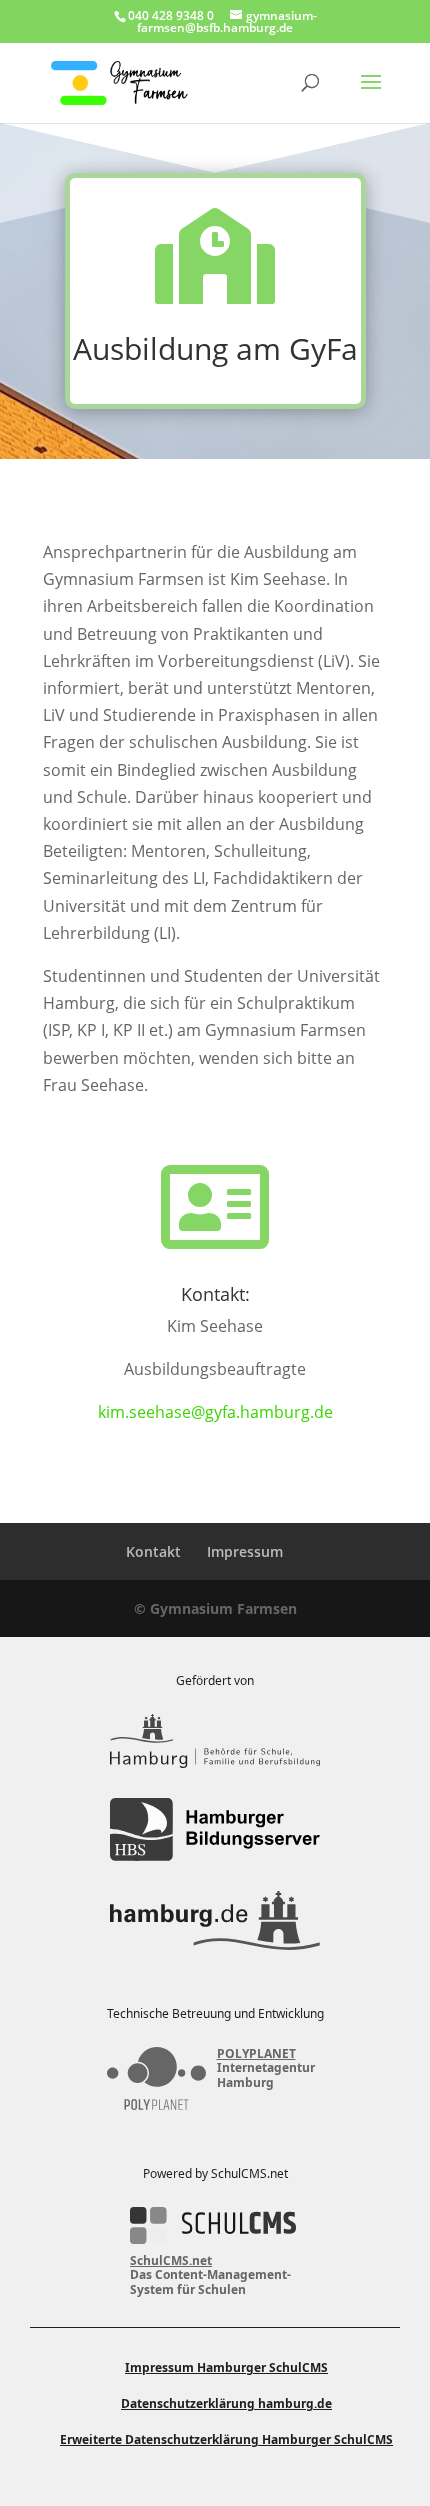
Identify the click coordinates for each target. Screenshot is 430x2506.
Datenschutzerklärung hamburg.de (226, 2403)
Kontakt (153, 1551)
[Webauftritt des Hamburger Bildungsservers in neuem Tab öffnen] (215, 1829)
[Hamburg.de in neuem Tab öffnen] (215, 1920)
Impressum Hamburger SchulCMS (226, 2367)
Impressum (245, 1551)
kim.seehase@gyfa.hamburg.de (215, 1412)
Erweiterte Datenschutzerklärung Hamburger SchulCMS (226, 2439)
